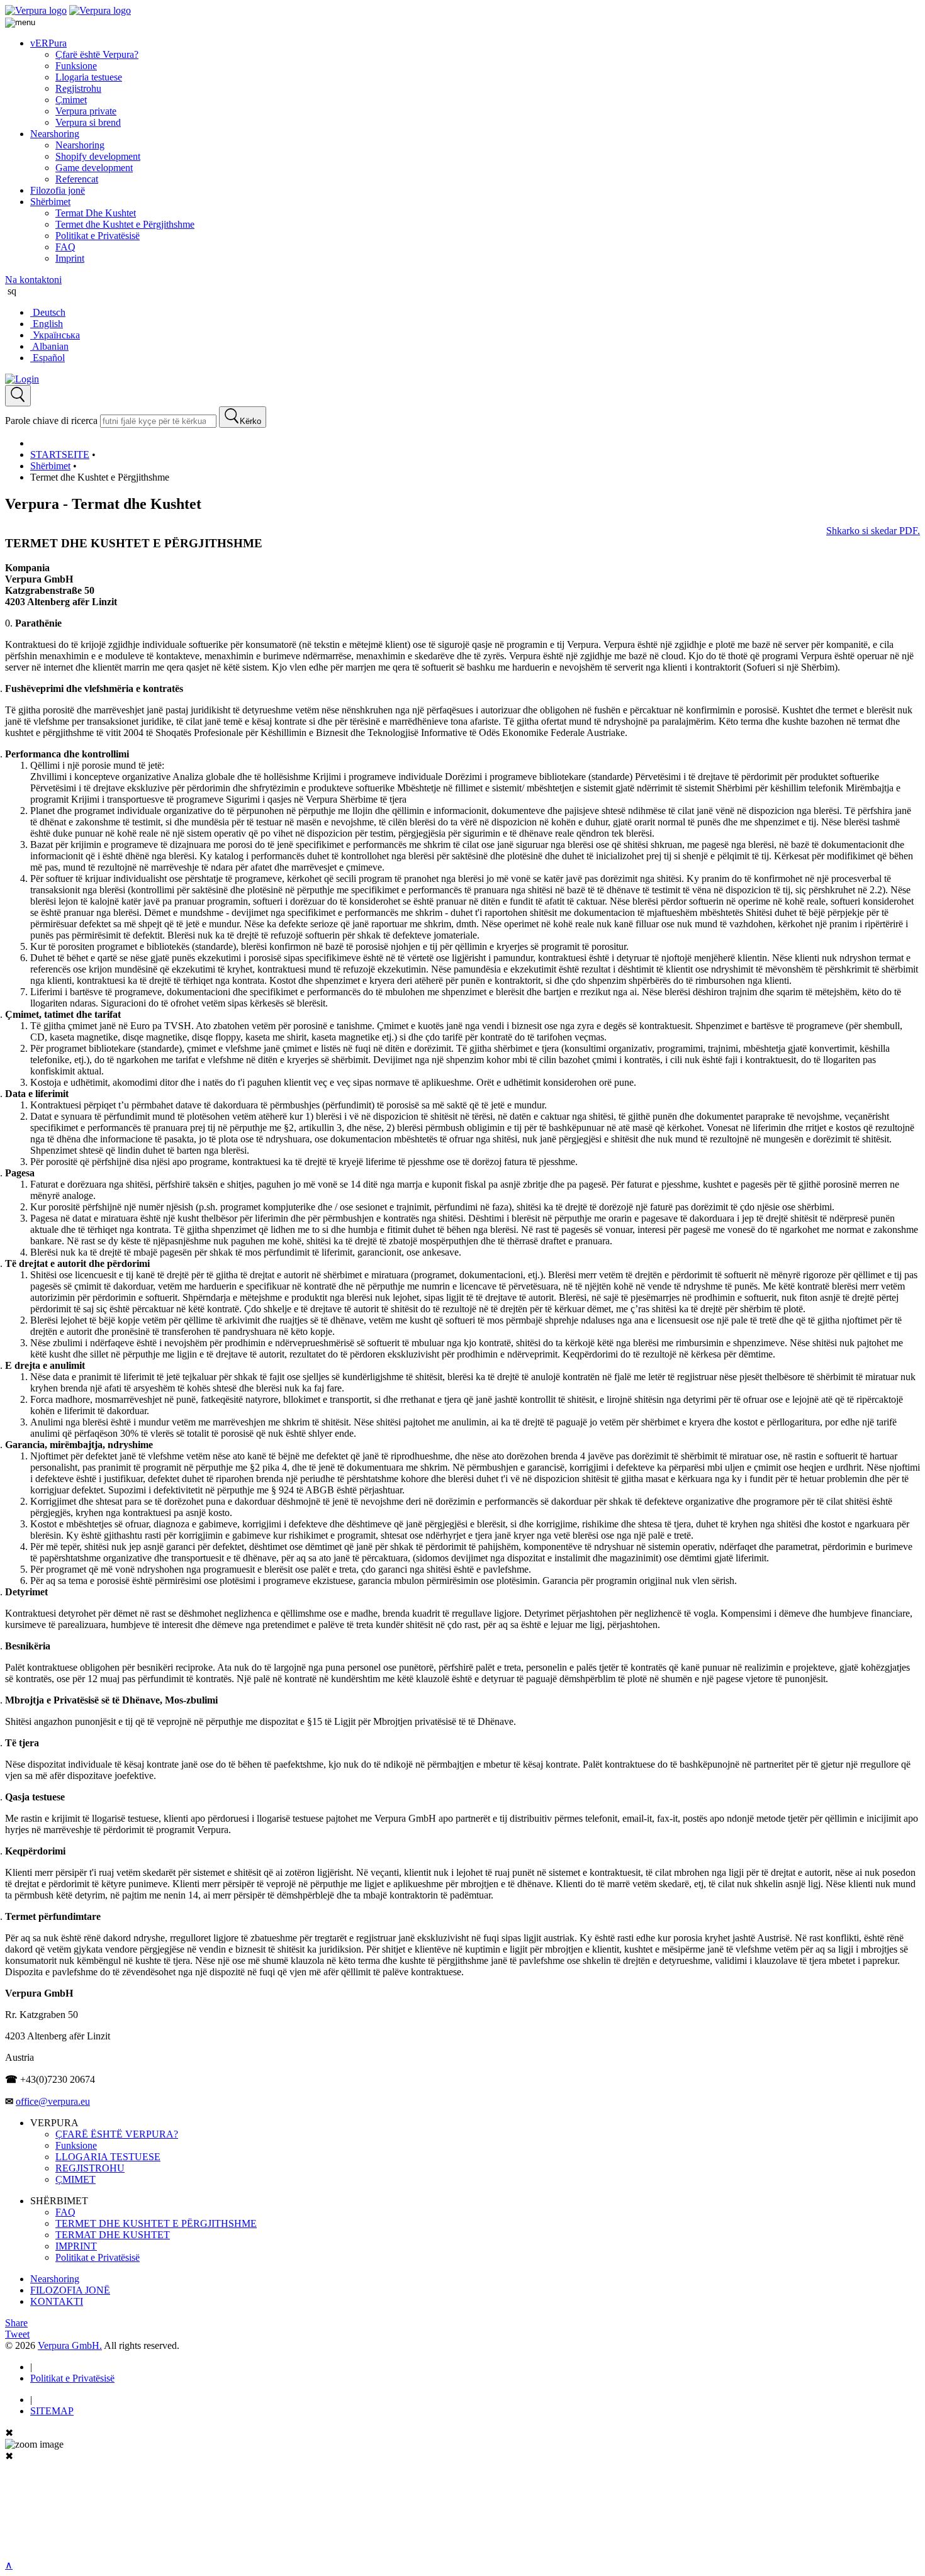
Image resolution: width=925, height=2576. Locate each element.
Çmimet (71, 100)
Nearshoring (55, 134)
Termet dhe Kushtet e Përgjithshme (125, 224)
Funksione (76, 66)
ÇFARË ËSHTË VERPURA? (117, 2134)
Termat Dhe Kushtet (96, 213)
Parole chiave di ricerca (51, 421)
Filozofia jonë (58, 190)
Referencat (77, 179)
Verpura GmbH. (70, 2345)
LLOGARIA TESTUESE (108, 2157)
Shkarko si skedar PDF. (873, 531)
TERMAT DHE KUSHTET (113, 2235)
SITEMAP (52, 2411)
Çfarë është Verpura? (97, 54)
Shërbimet (50, 202)
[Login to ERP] (22, 379)
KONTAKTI (57, 2301)
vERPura (48, 43)
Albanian (49, 346)
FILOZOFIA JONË (70, 2290)
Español (48, 358)
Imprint (70, 258)
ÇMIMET (76, 2179)
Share (16, 2323)
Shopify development (98, 156)
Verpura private (86, 111)
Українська (55, 335)
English (47, 324)
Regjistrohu (78, 88)
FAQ (65, 247)
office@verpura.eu (53, 2101)
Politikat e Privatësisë (98, 236)
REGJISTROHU (90, 2168)
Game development (94, 168)
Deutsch (48, 312)
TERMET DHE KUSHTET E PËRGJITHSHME (156, 2223)
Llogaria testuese (89, 77)
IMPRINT (76, 2246)
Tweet (17, 2334)
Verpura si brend (88, 122)
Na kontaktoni (33, 280)
